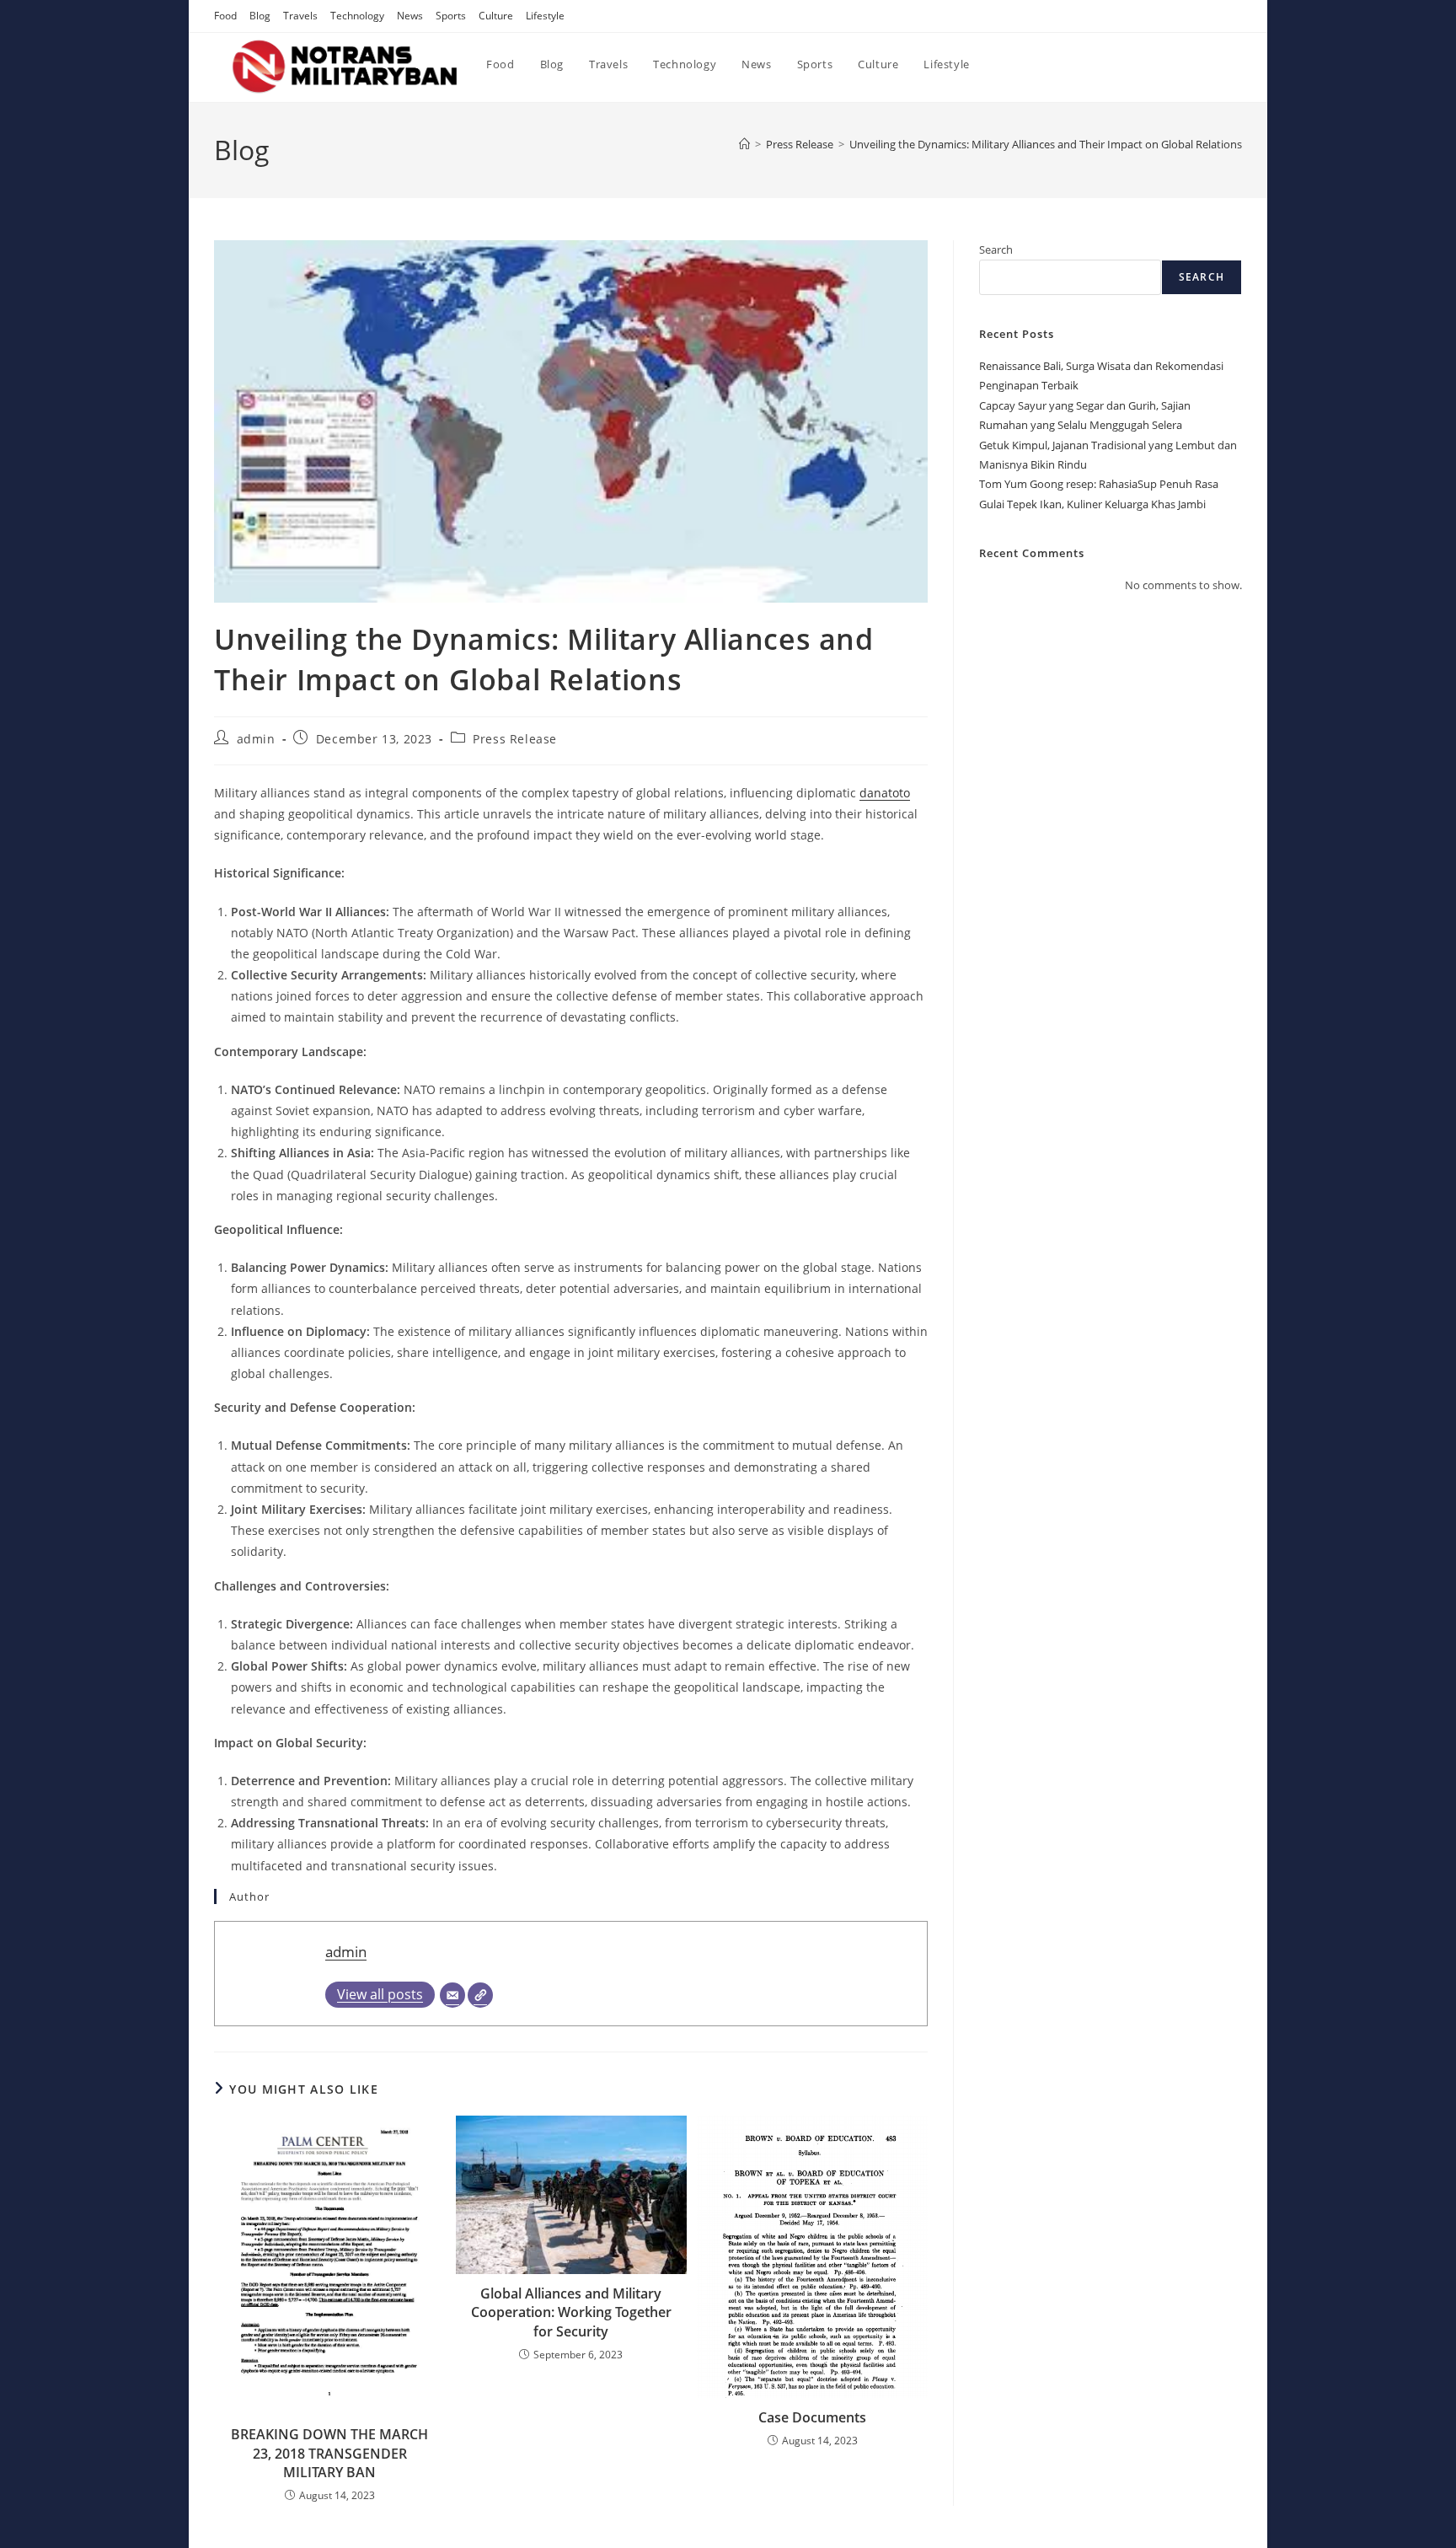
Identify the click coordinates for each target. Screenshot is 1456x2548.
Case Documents (812, 2417)
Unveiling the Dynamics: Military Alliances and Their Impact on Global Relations (1046, 144)
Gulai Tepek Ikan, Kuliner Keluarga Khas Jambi (1092, 504)
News (410, 16)
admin (256, 739)
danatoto (885, 793)
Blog (260, 16)
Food (225, 16)
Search (996, 249)
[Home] (744, 144)
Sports (451, 16)
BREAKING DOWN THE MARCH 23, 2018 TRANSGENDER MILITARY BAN (329, 2453)
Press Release (515, 739)
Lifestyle (545, 16)
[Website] (480, 1995)
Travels (300, 16)
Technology (357, 16)
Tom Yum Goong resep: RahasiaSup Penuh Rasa (1099, 484)
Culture (496, 16)
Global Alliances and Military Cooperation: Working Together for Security (571, 2312)
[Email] (452, 1995)
